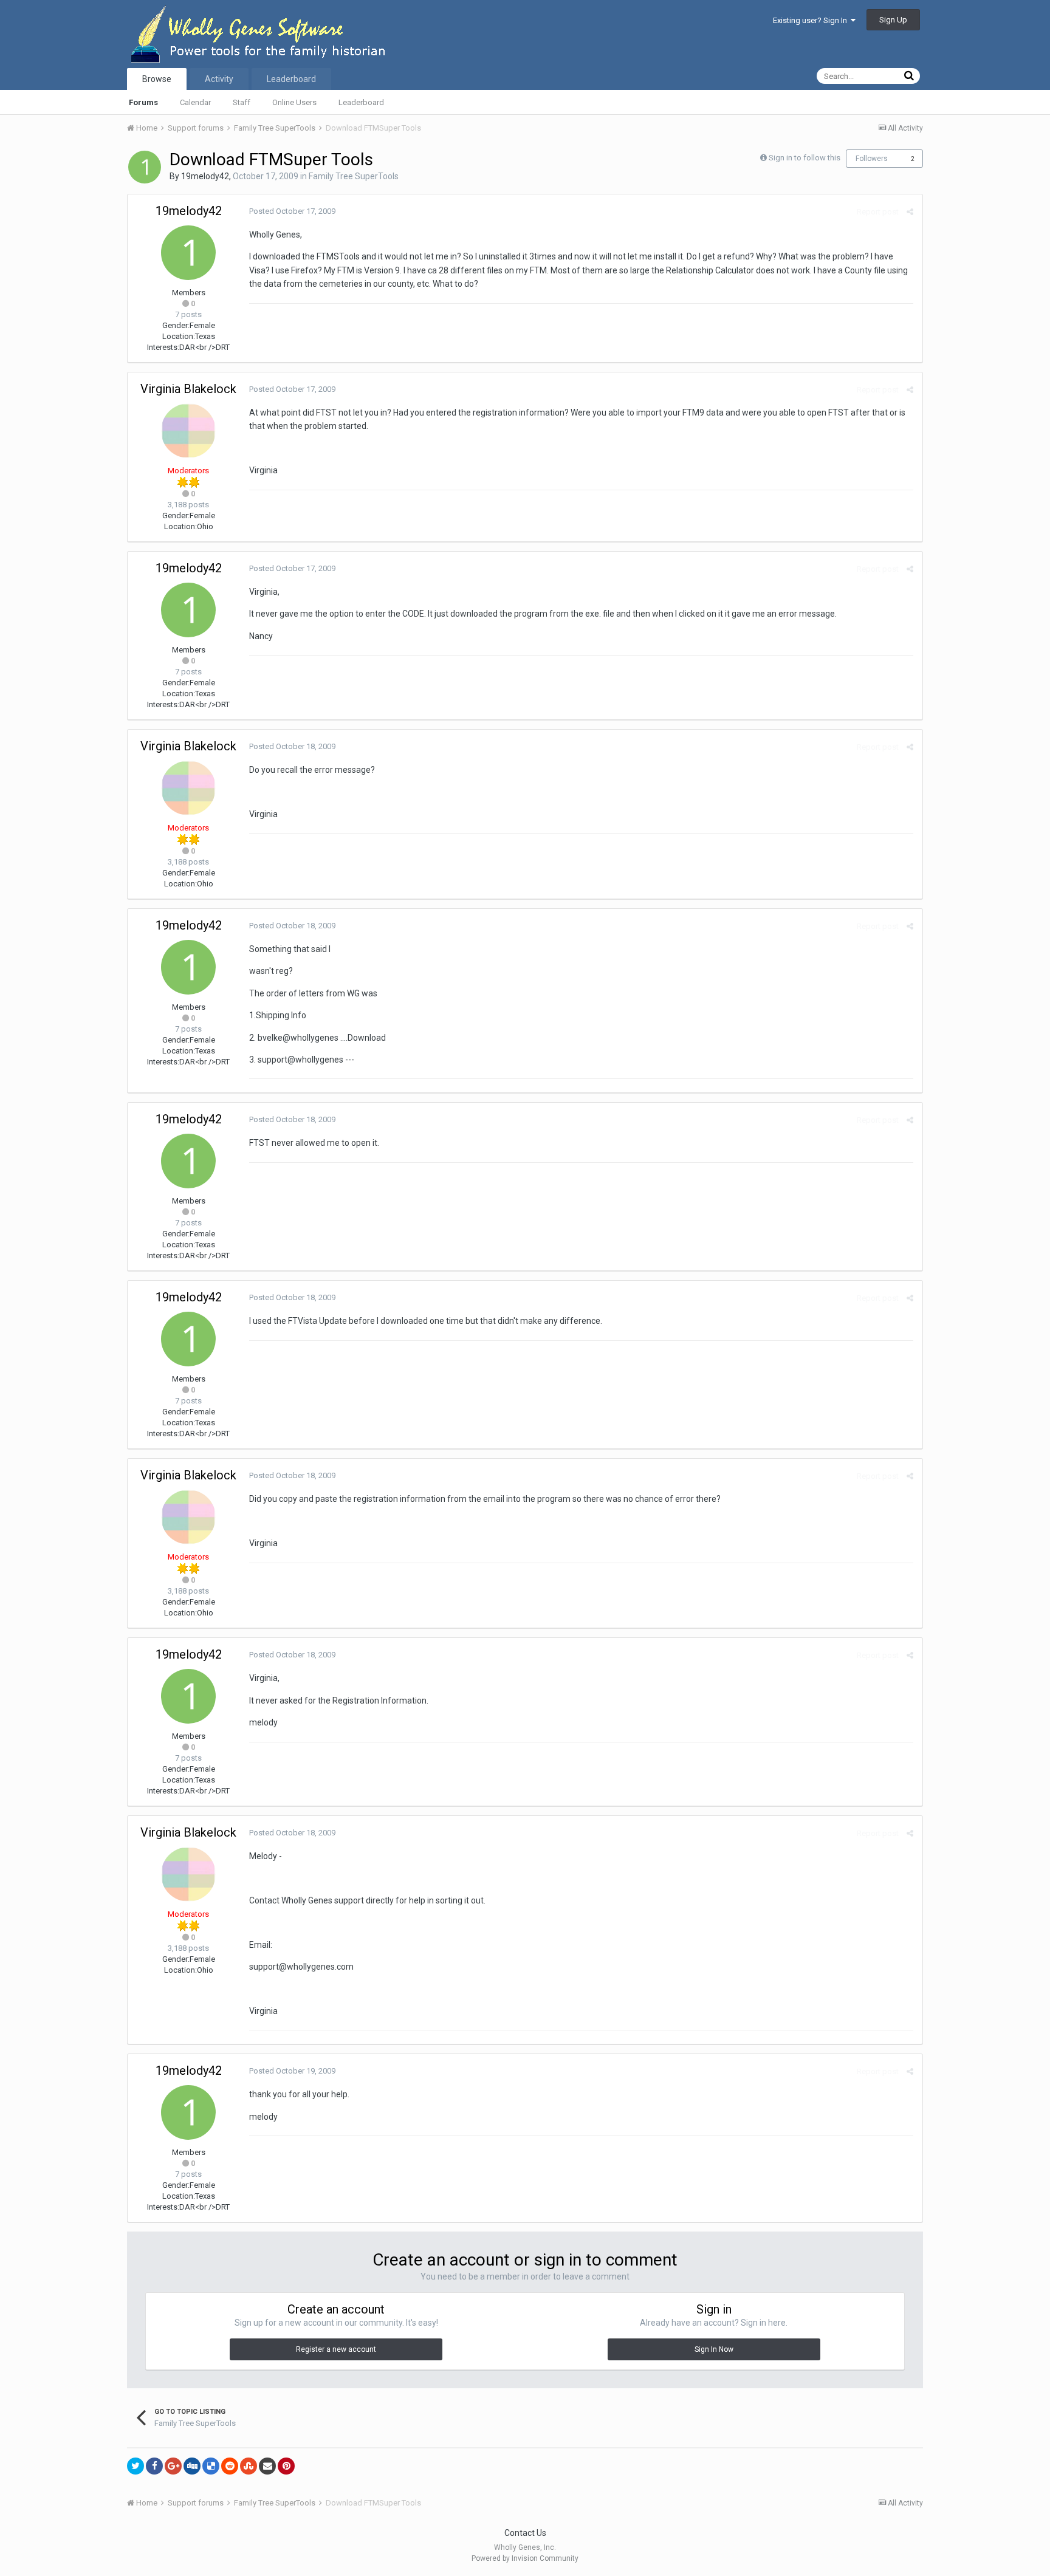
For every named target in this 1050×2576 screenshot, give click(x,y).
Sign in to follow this (805, 158)
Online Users (294, 102)
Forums (143, 102)
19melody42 (205, 176)
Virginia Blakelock (188, 389)
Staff (242, 102)
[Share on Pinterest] (286, 2466)
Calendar (195, 102)
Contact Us (525, 2533)
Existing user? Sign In (812, 20)
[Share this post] (910, 212)
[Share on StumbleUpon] (249, 2466)
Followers (872, 159)
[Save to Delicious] (211, 2466)
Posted (292, 211)
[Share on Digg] (192, 2466)
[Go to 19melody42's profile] (145, 167)
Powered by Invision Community (525, 2558)
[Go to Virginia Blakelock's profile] (188, 431)
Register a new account (336, 2349)
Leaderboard (361, 102)
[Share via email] (267, 2466)
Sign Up (893, 20)
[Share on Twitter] (136, 2466)
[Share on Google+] (173, 2466)
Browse (157, 79)
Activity (219, 79)
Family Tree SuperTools (354, 176)
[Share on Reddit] (230, 2466)
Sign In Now (714, 2349)
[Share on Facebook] (154, 2466)
